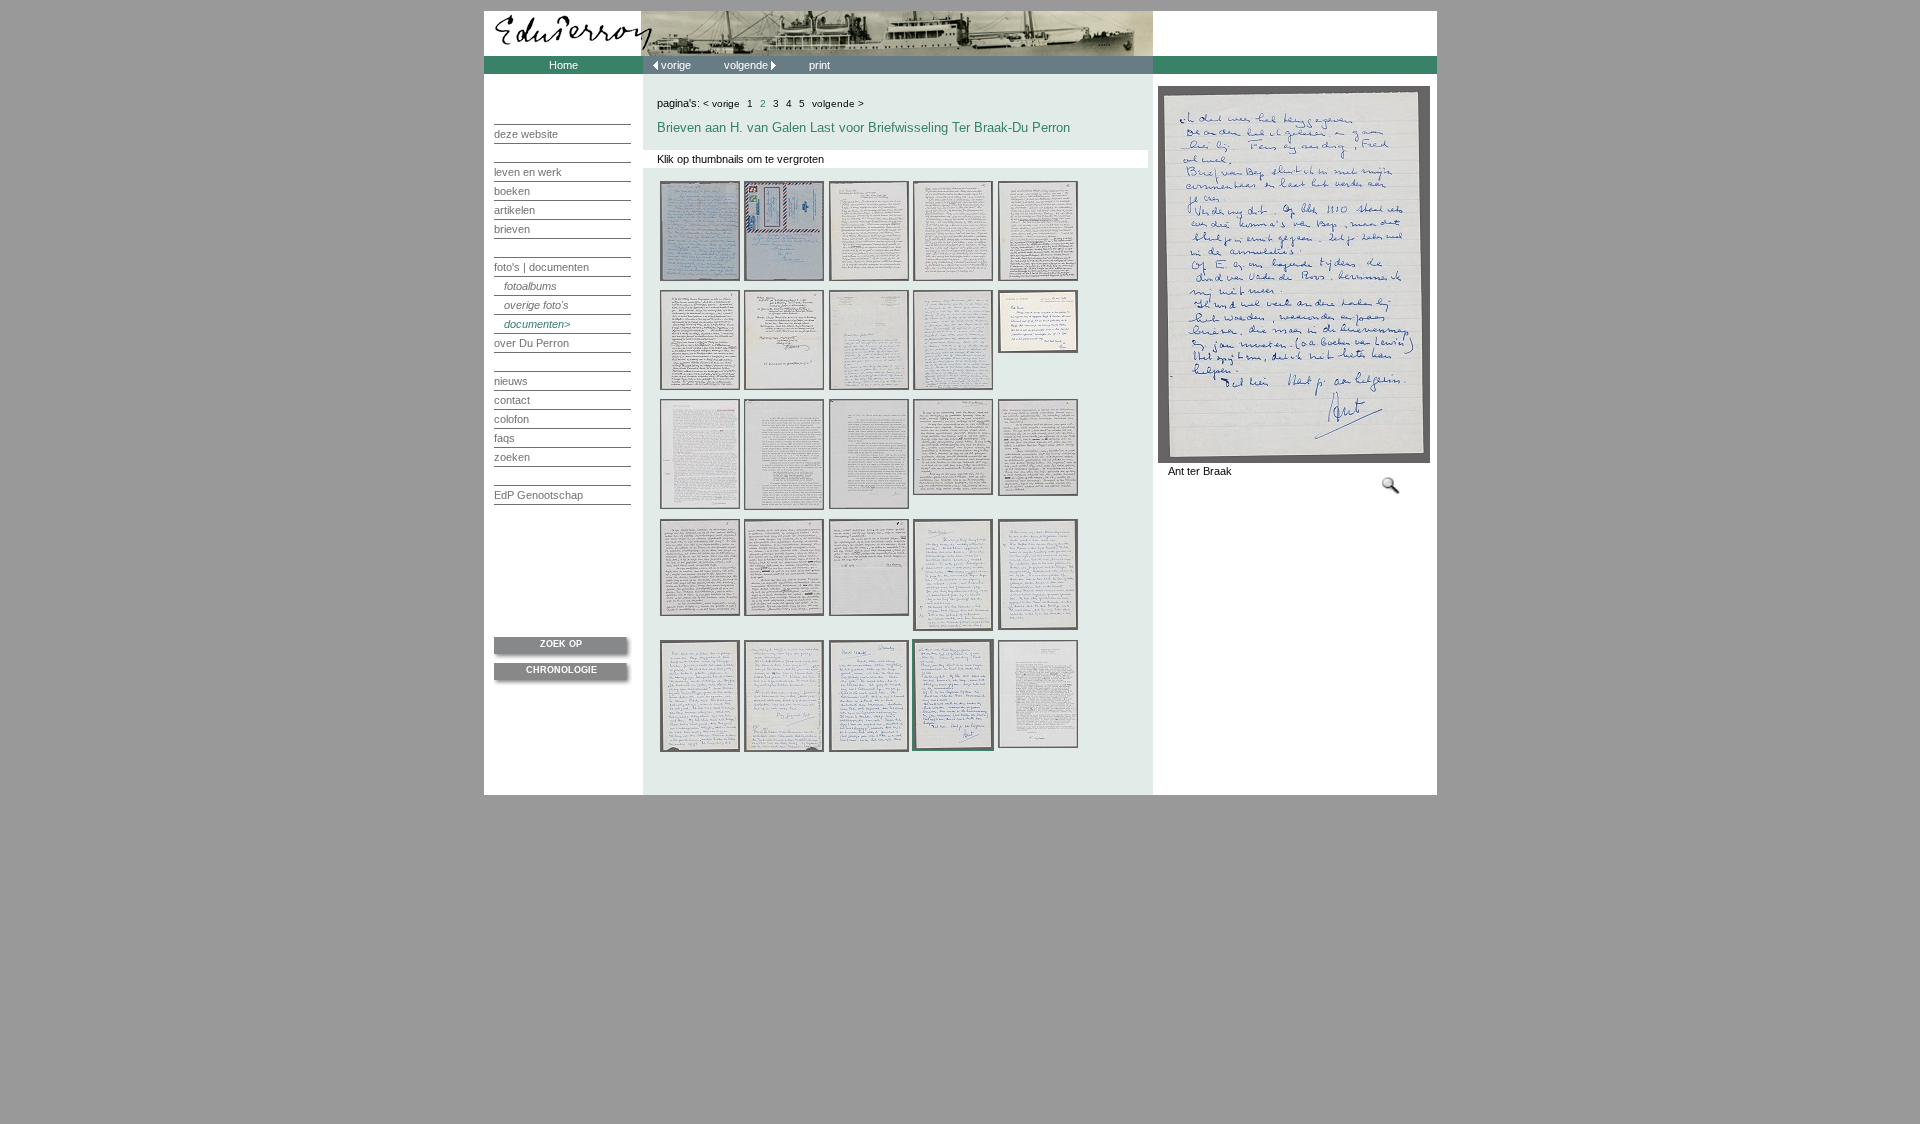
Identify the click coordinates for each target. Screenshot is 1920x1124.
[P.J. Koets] (784, 507)
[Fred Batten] (953, 492)
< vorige (721, 103)
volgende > (838, 103)
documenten (534, 324)
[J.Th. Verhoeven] (869, 387)
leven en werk (528, 172)
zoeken (512, 457)
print (819, 65)
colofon (511, 419)
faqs (504, 438)
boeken (512, 191)
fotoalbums (530, 286)
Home (563, 65)
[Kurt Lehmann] (1038, 745)
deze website (526, 134)
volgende (747, 65)
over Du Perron (531, 343)
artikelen (514, 210)
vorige (676, 65)
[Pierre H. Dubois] (1038, 350)
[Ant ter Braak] (953, 628)
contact (512, 400)
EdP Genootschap (538, 495)
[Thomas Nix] (869, 278)
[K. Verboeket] (700, 278)
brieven (512, 229)
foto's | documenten (541, 267)
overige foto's (536, 305)
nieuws (511, 381)
